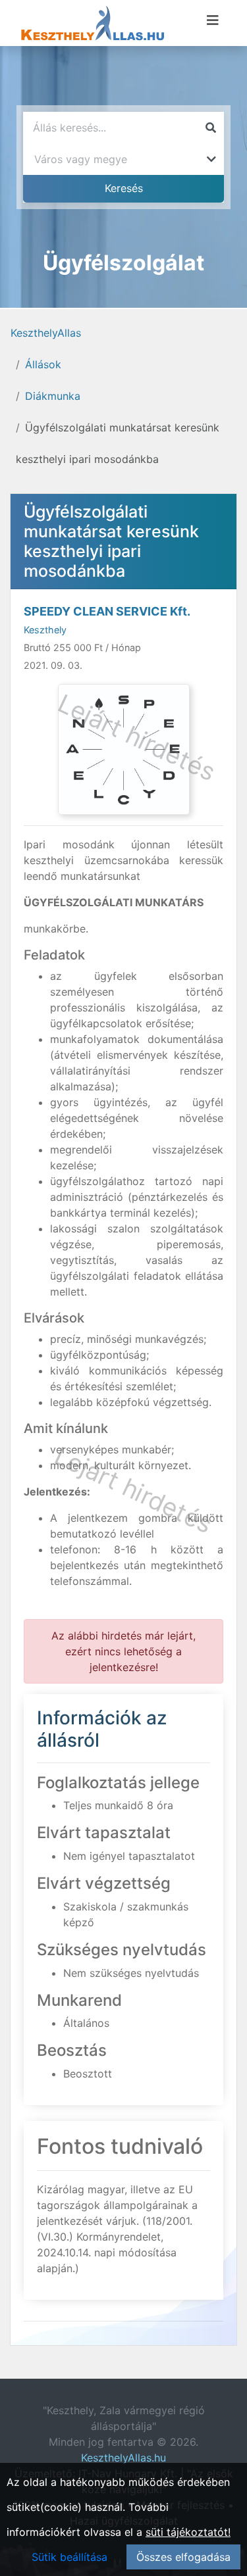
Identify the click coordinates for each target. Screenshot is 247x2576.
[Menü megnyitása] (213, 20)
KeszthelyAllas (46, 333)
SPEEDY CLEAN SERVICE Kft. (107, 611)
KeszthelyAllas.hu (123, 2458)
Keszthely (45, 630)
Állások (43, 364)
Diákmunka (53, 396)
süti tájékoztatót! (188, 2532)
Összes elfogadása (183, 2557)
